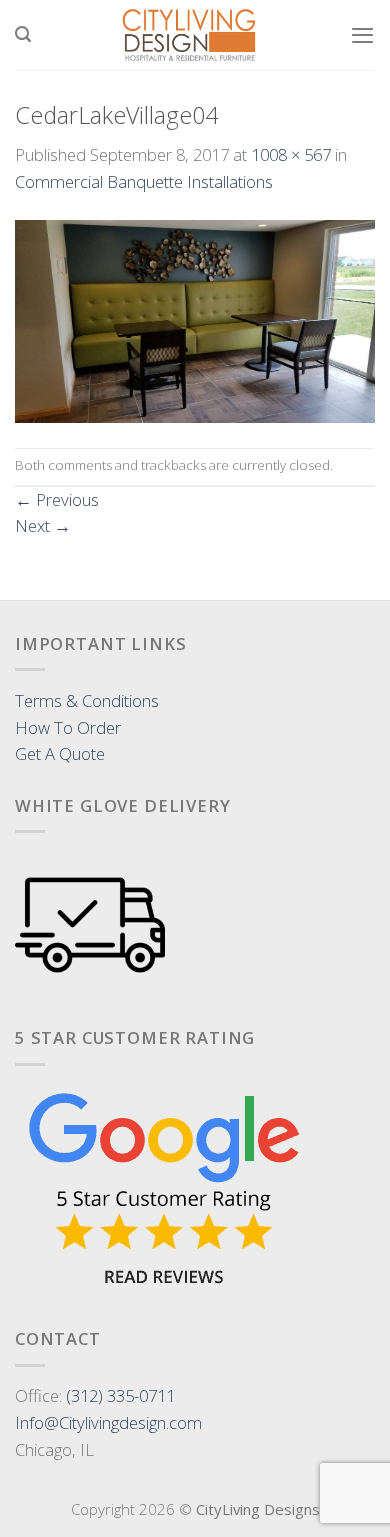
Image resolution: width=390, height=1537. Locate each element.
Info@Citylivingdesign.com (108, 1422)
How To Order (68, 727)
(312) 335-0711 (120, 1395)
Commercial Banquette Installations (144, 181)
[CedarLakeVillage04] (195, 319)
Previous (57, 499)
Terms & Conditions (87, 700)
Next (43, 525)
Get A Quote (60, 753)
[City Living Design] (190, 35)
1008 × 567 (291, 154)
